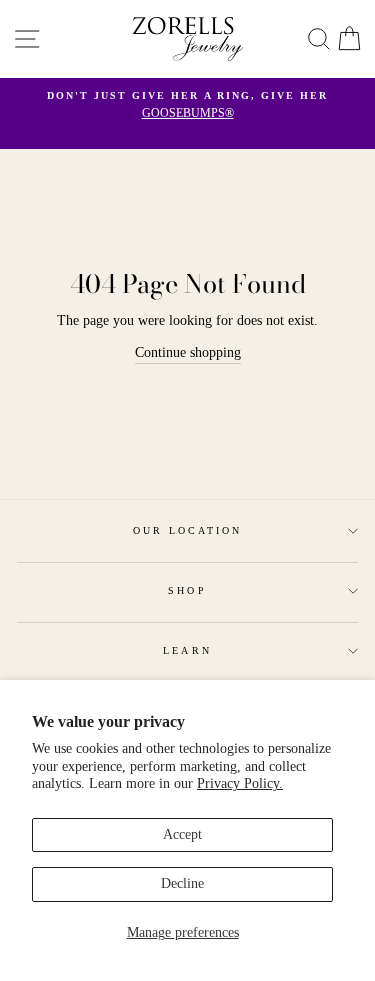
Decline (182, 883)
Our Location (188, 530)
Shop (187, 590)
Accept (182, 834)
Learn (187, 650)
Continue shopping (188, 352)
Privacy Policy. (240, 783)
